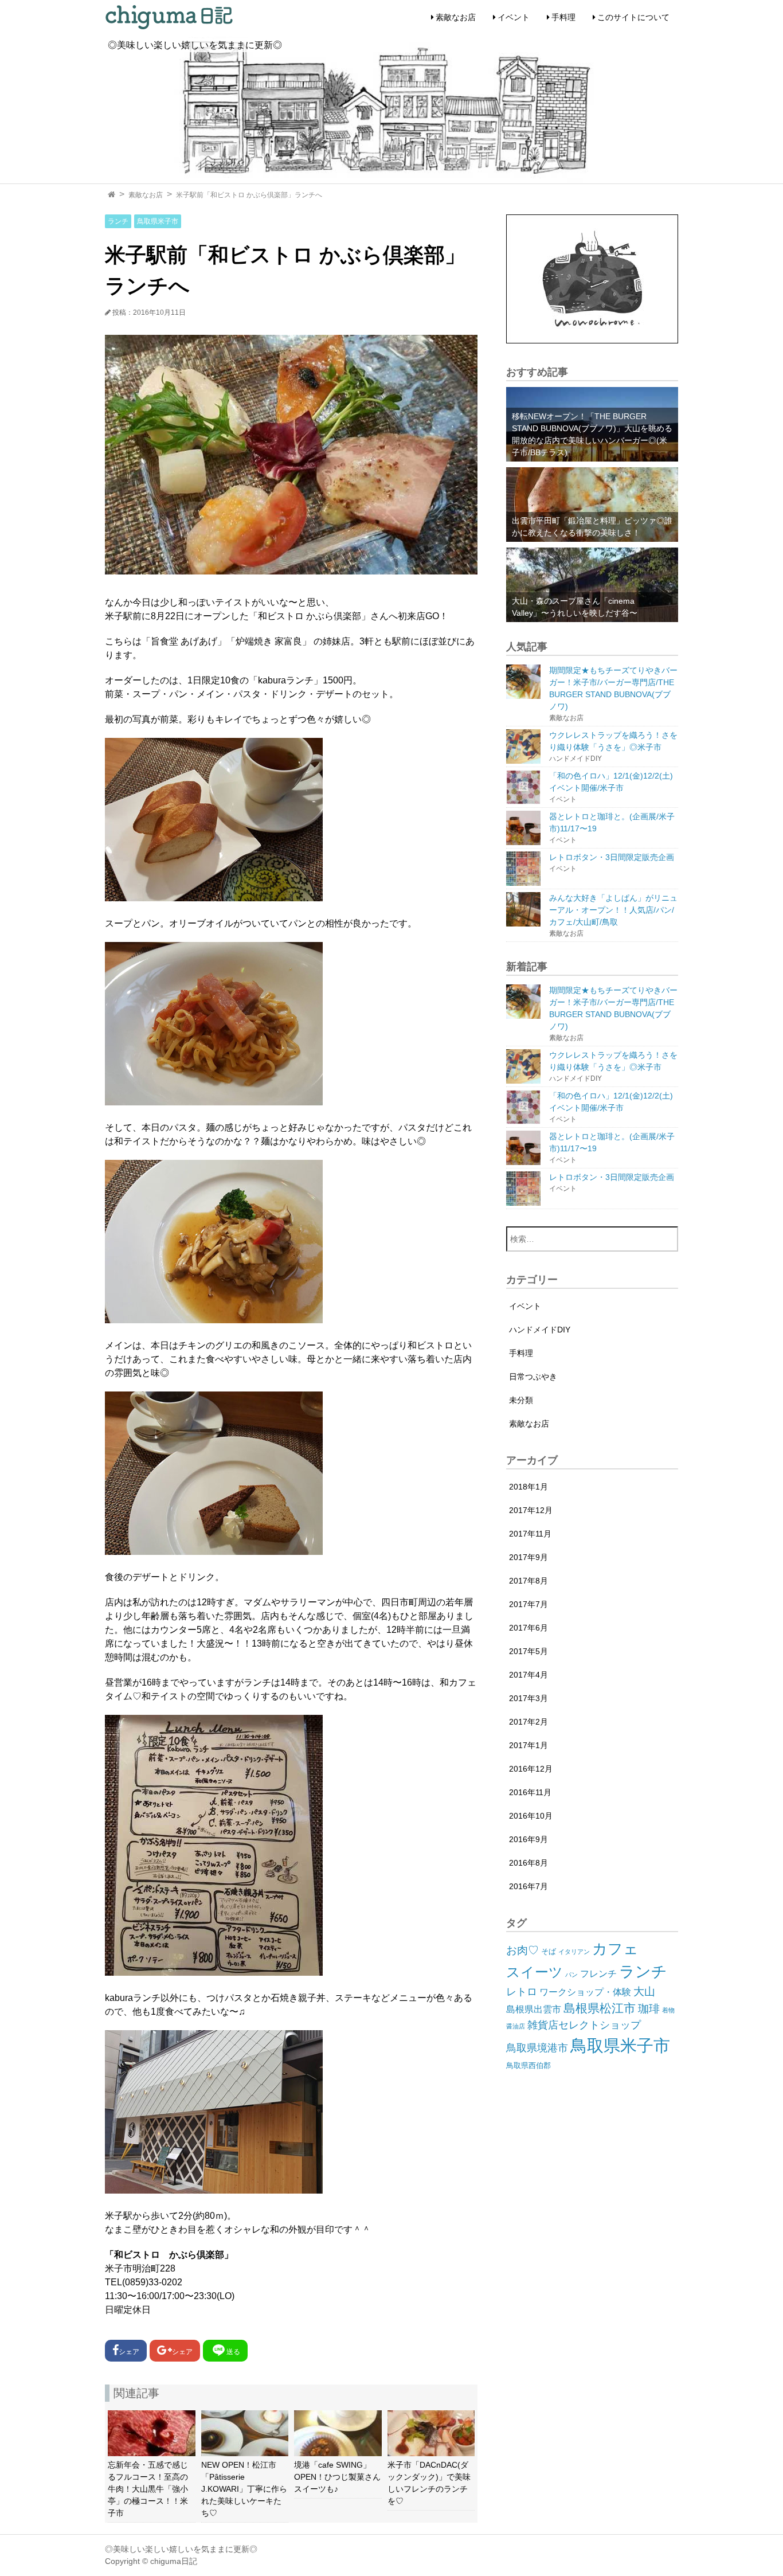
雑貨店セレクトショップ (584, 2025)
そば (549, 1951)
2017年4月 (528, 1675)
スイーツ (535, 1972)
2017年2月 (528, 1722)
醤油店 (516, 2026)
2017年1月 (528, 1745)
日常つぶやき (533, 1377)
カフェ (615, 1949)
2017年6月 (528, 1628)
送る (233, 2352)
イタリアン (574, 1952)
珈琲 (649, 2009)
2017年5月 (528, 1651)
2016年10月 (531, 1816)
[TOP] (111, 195)
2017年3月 (528, 1698)
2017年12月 (531, 1510)
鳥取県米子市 (158, 221)
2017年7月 (528, 1604)
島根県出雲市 (534, 2009)
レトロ (522, 1992)
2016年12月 (531, 1769)
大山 (644, 1991)
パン (571, 1975)
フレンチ (598, 1974)
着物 (668, 2010)
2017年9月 (528, 1557)
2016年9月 (528, 1839)
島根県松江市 (600, 2008)
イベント (514, 17)
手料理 (563, 17)
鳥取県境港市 (537, 2048)
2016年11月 (530, 1792)
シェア (129, 2352)
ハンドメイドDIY (540, 1330)
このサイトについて (633, 17)
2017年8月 (528, 1581)
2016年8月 (528, 1863)
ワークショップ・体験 (585, 1992)
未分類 (521, 1400)
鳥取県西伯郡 (528, 2065)
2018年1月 (528, 1487)
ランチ (118, 221)
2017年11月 (530, 1534)
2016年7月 (528, 1886)
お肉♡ (522, 1950)
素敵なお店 (456, 17)
